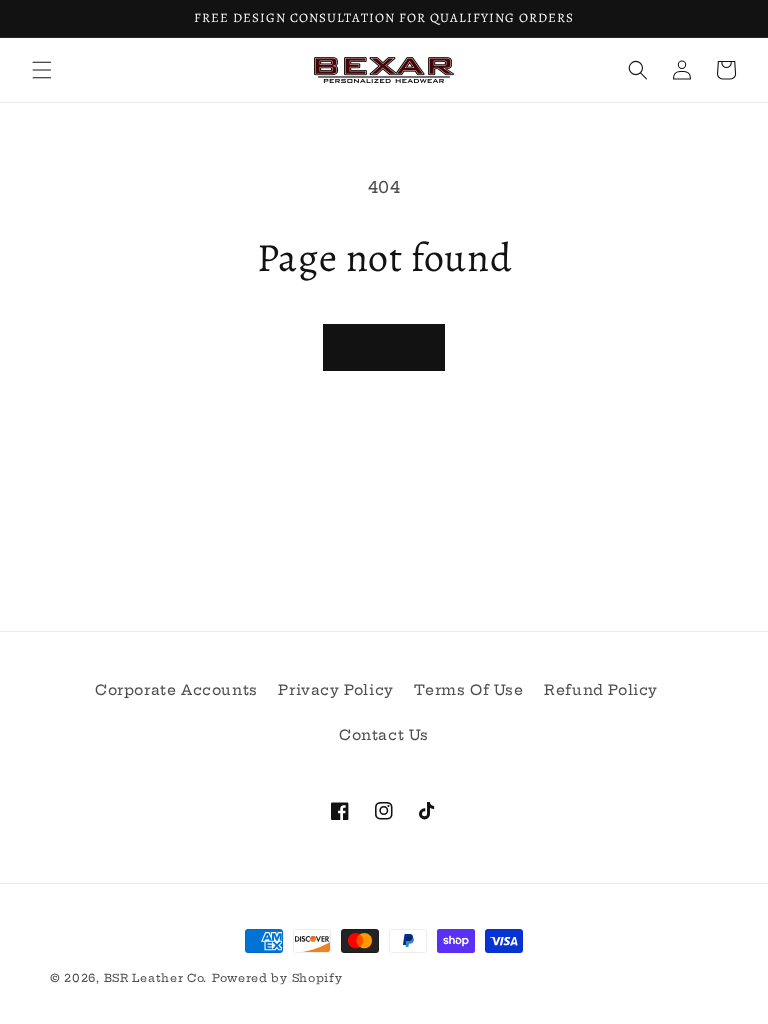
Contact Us (384, 735)
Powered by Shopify (277, 978)
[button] (42, 70)
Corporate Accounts (176, 690)
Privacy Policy (335, 690)
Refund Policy (601, 690)
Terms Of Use (468, 690)
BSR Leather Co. (156, 978)
